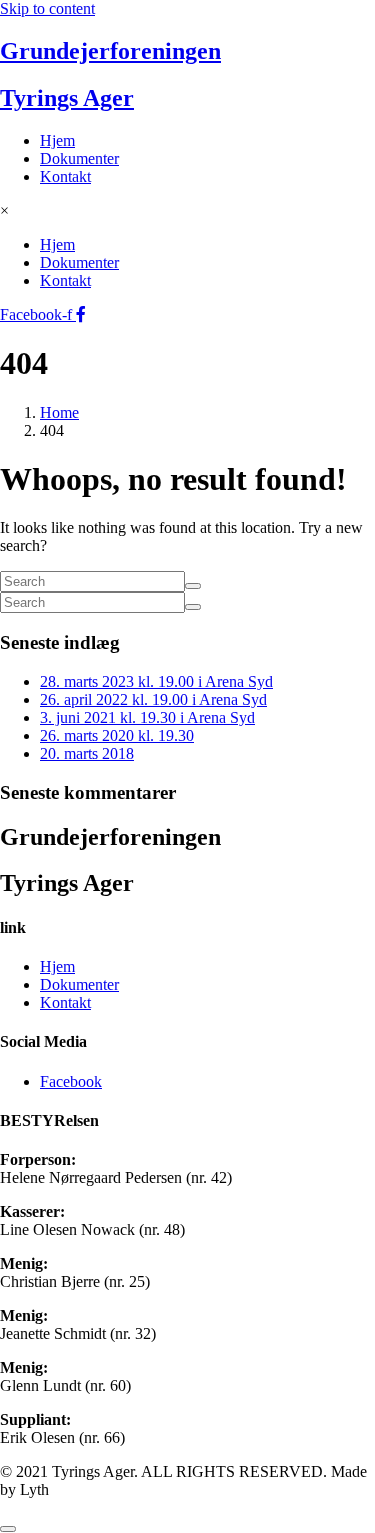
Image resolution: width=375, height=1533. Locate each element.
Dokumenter (79, 158)
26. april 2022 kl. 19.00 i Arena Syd (153, 699)
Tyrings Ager (67, 98)
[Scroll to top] (8, 1529)
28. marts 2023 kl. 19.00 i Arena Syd (156, 681)
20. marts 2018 (87, 753)
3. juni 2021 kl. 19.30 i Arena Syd (147, 717)
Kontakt (65, 176)
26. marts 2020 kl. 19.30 (117, 735)
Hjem (57, 140)
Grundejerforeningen (110, 51)
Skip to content (47, 8)
